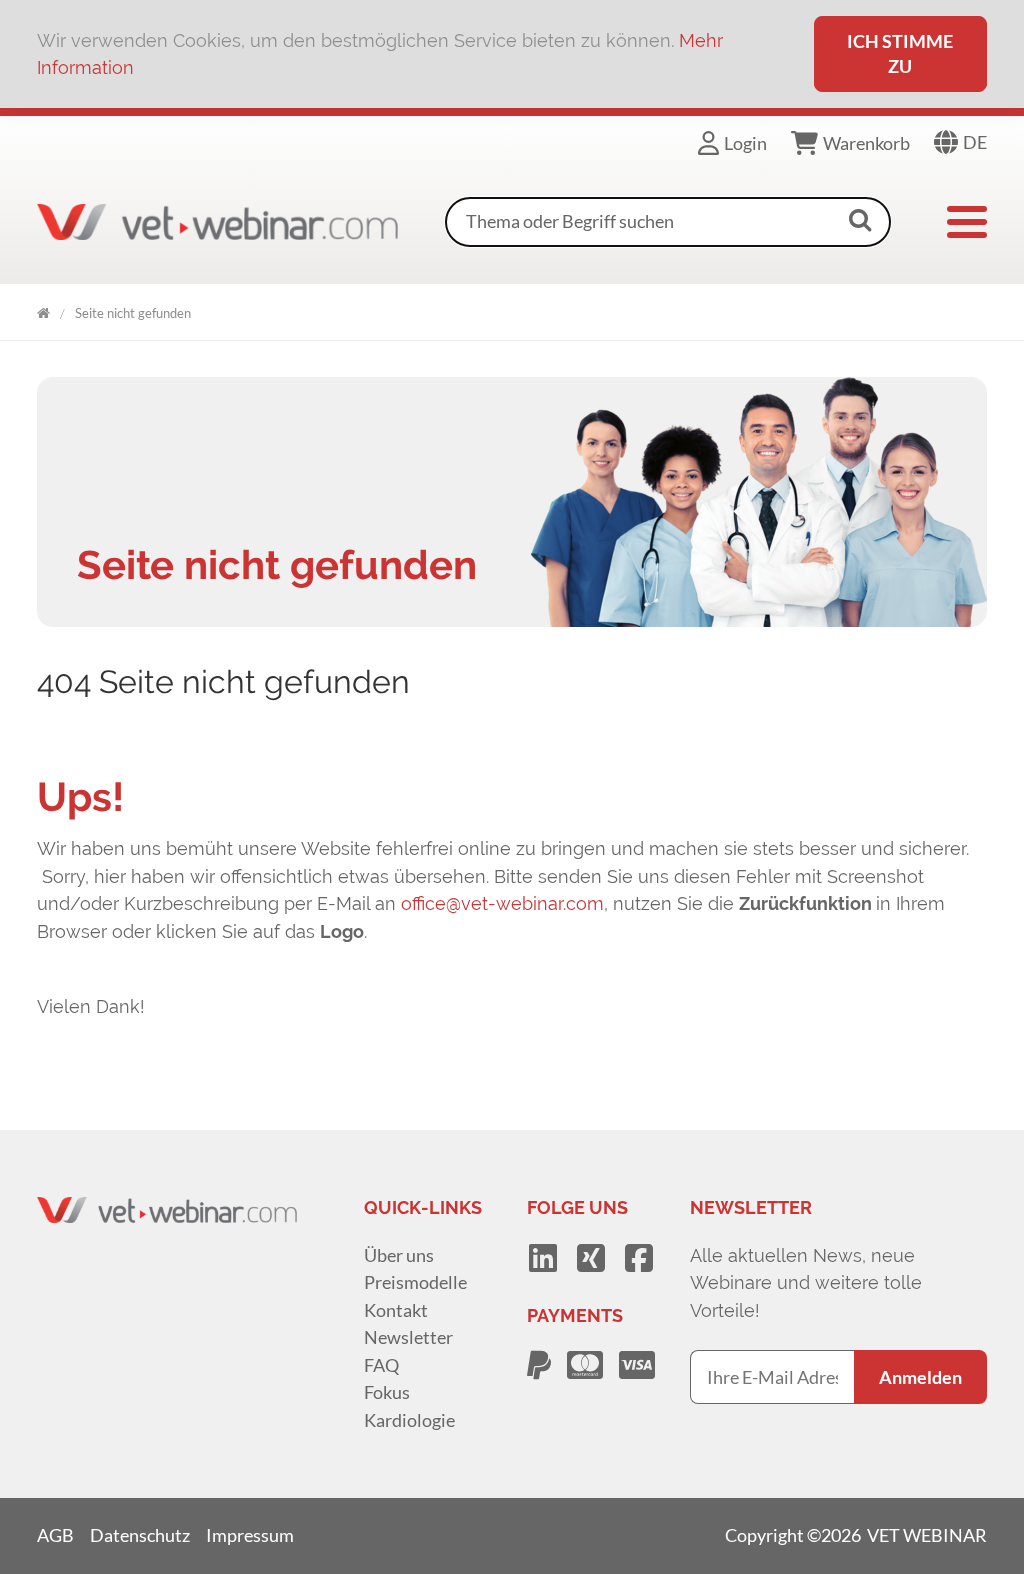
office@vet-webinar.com (502, 903)
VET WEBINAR (43, 309)
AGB (55, 1535)
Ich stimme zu (900, 53)
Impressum (250, 1535)
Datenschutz (140, 1535)
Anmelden (920, 1377)
